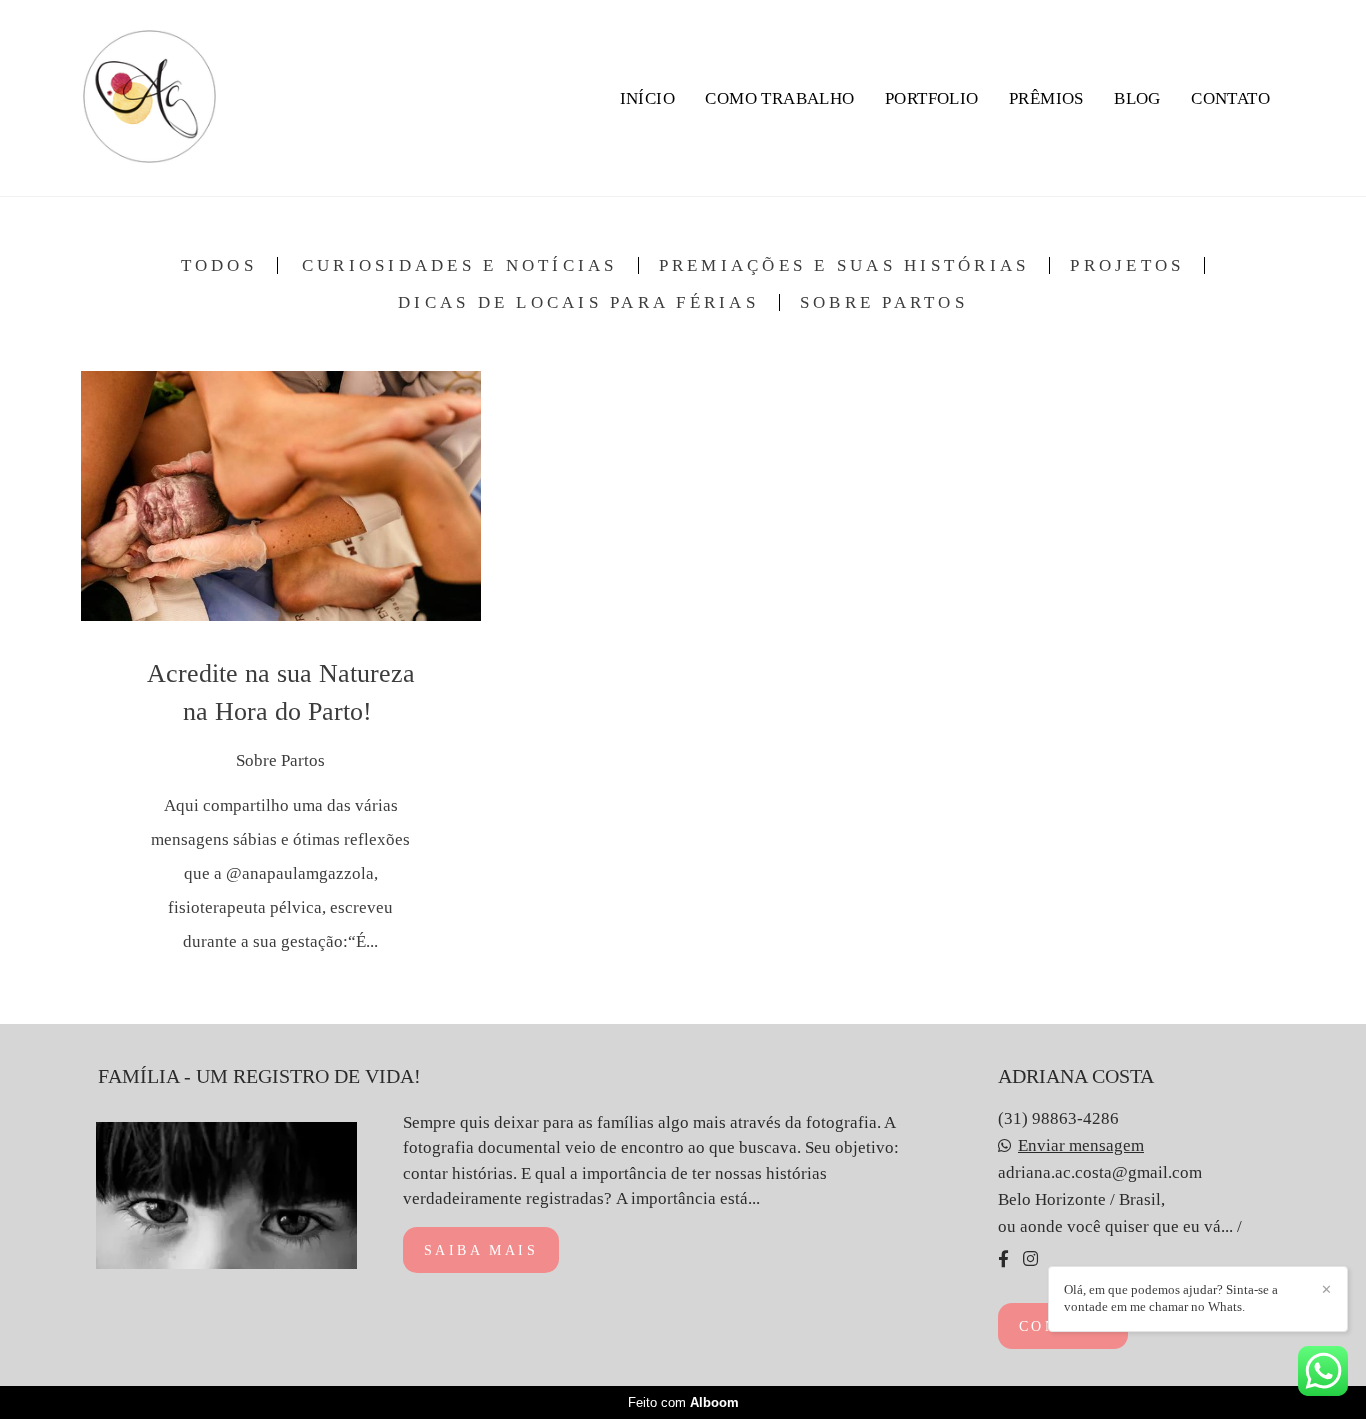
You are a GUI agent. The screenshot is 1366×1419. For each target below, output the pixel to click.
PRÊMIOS (1046, 98)
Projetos (1127, 265)
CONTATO (1230, 98)
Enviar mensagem (1081, 1145)
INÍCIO (647, 98)
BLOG (1137, 98)
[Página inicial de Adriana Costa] (149, 98)
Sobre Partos (884, 302)
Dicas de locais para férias (578, 302)
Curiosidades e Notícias (460, 265)
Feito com (683, 1402)
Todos (219, 265)
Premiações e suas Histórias (844, 265)
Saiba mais (481, 1250)
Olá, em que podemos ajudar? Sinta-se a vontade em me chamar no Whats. (1171, 1298)
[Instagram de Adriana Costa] (1030, 1259)
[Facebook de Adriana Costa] (1003, 1259)
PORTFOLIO (932, 98)
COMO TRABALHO (779, 98)
